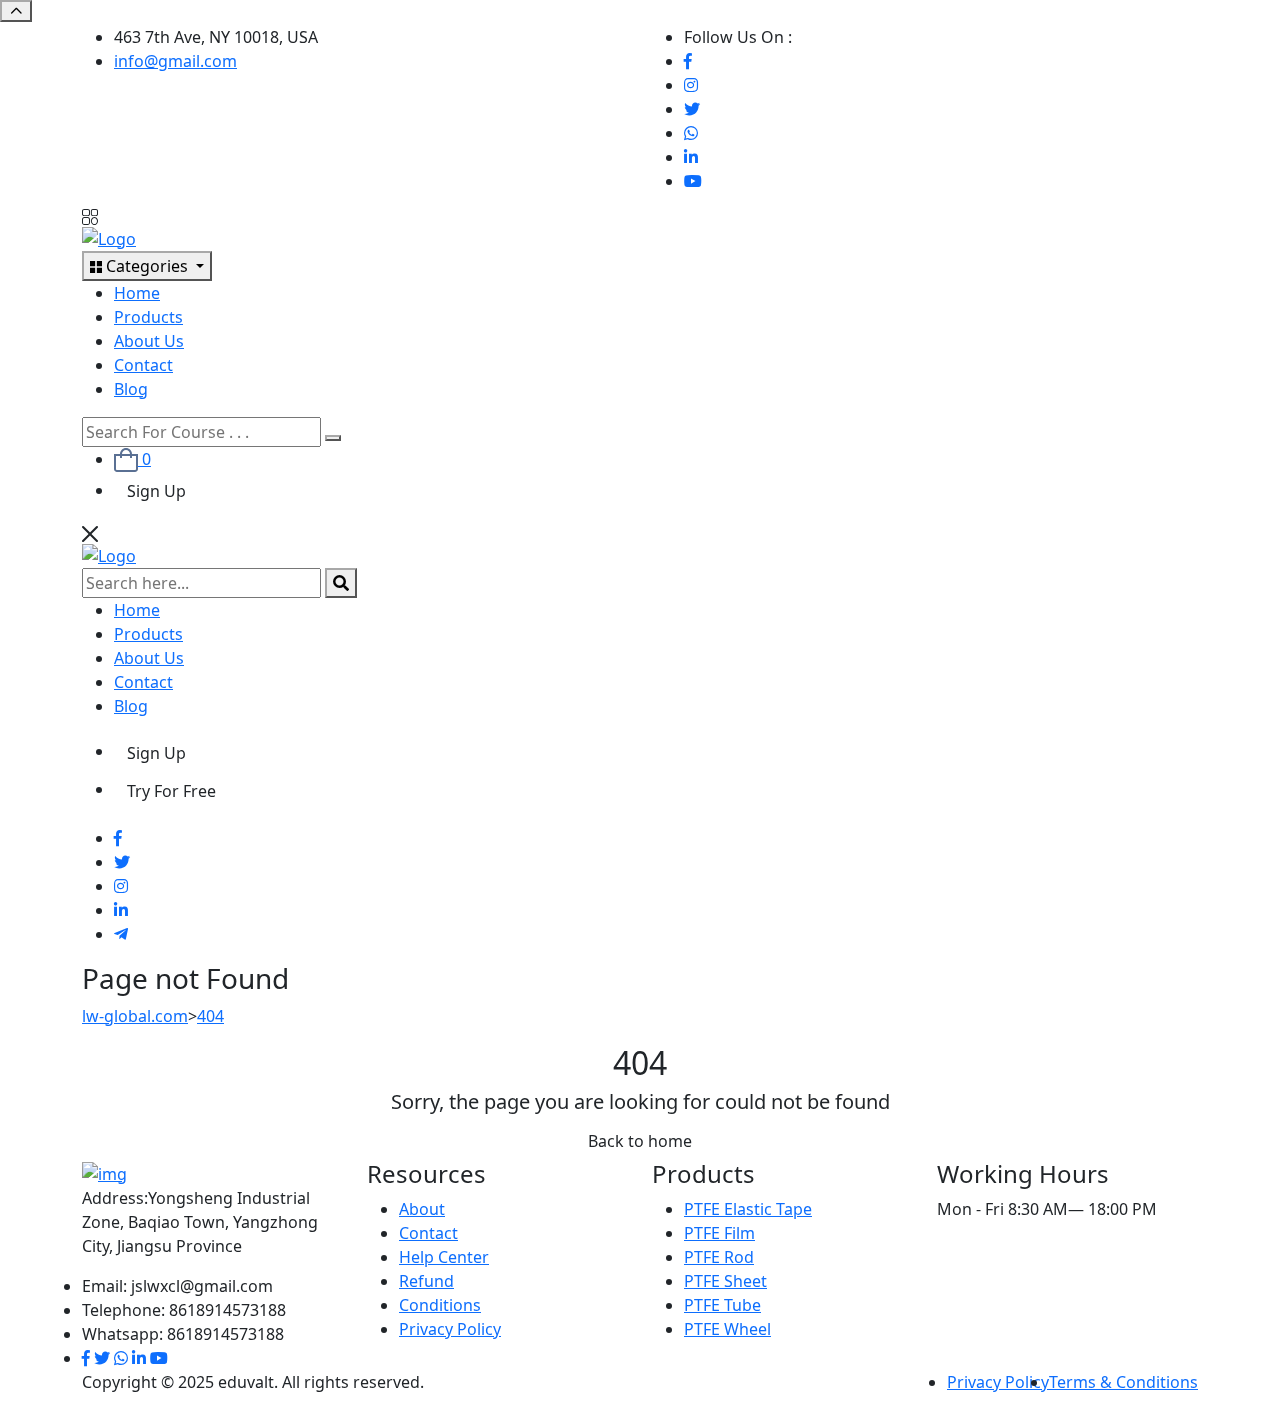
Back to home (640, 1141)
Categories (147, 266)
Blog (131, 389)
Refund (426, 1281)
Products (148, 317)
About (422, 1209)
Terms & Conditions (1123, 1382)
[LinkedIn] (691, 157)
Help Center (444, 1257)
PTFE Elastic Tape (748, 1209)
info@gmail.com (175, 61)
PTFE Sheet (725, 1281)
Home (137, 293)
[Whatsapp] (691, 133)
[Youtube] (693, 181)
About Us (149, 341)
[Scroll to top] (16, 11)
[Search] (333, 438)
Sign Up (156, 491)
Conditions (440, 1305)
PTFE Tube (722, 1305)
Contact (143, 365)
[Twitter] (692, 109)
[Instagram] (691, 85)
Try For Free (171, 791)
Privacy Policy (450, 1329)
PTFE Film (719, 1233)
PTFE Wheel (727, 1329)
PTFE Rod (719, 1257)
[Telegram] (121, 934)
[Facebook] (688, 61)
